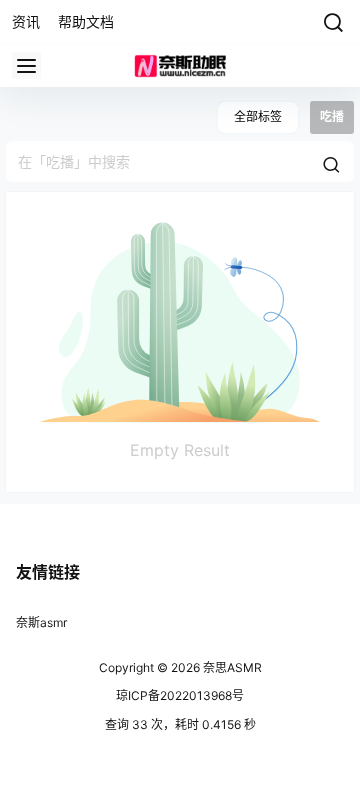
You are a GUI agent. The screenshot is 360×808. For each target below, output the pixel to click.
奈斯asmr (41, 622)
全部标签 (258, 116)
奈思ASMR (231, 667)
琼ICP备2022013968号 (180, 695)
